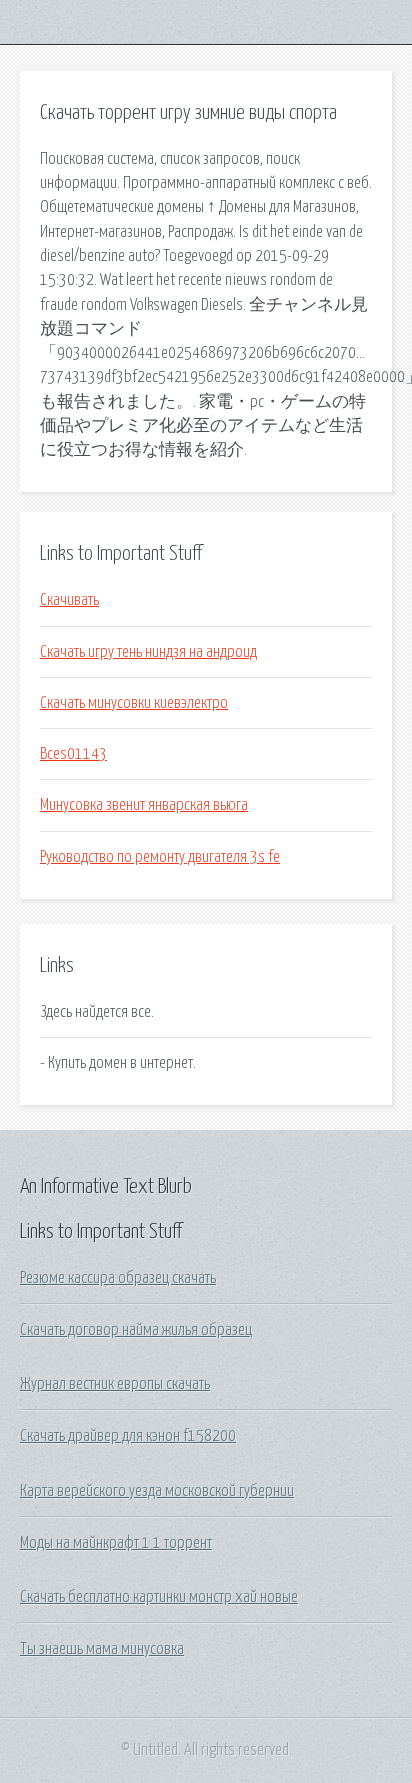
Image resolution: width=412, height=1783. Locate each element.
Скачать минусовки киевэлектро (134, 703)
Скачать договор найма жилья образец (136, 1330)
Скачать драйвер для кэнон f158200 (128, 1436)
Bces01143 (73, 754)
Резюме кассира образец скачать (118, 1278)
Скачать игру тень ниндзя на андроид (148, 652)
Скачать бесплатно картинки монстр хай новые (159, 1597)
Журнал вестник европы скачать (115, 1384)
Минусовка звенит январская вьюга (144, 805)
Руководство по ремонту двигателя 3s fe (160, 857)
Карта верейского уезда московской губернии (157, 1491)
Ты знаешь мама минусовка (102, 1649)
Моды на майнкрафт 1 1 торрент (116, 1543)
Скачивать (69, 600)
